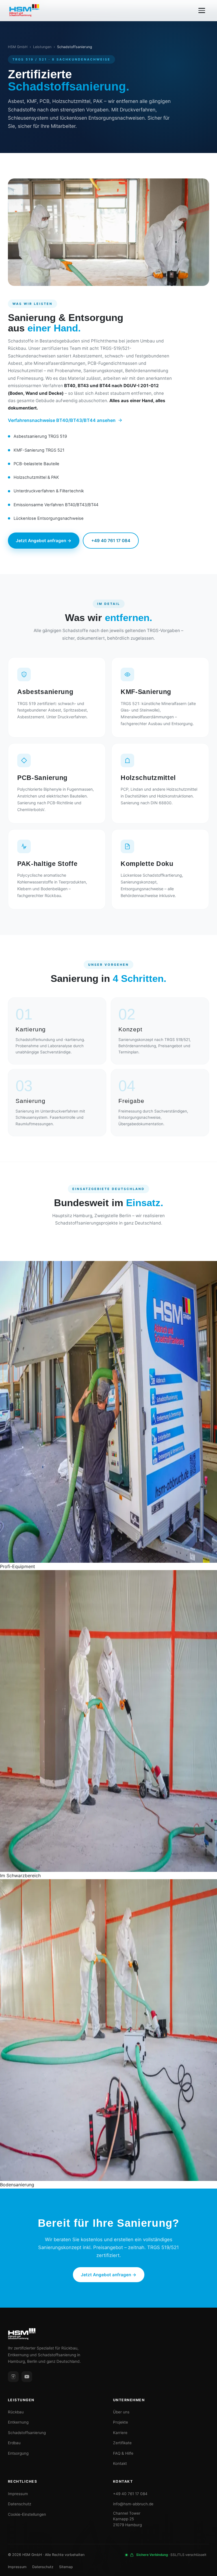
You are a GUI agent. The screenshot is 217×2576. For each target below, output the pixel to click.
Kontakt (120, 2463)
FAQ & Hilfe (123, 2453)
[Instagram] (13, 2377)
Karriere (120, 2433)
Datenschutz (19, 2504)
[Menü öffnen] (202, 10)
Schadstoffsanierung (27, 2433)
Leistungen (42, 47)
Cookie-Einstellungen (27, 2514)
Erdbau (14, 2443)
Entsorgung (18, 2453)
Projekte (121, 2422)
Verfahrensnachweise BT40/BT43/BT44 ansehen (62, 420)
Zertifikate (122, 2443)
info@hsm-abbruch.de (133, 2504)
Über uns (121, 2412)
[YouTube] (27, 2377)
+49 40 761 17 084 (111, 541)
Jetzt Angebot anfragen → (44, 541)
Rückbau (16, 2412)
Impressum (18, 2494)
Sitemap (66, 2567)
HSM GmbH (18, 47)
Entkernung (18, 2422)
